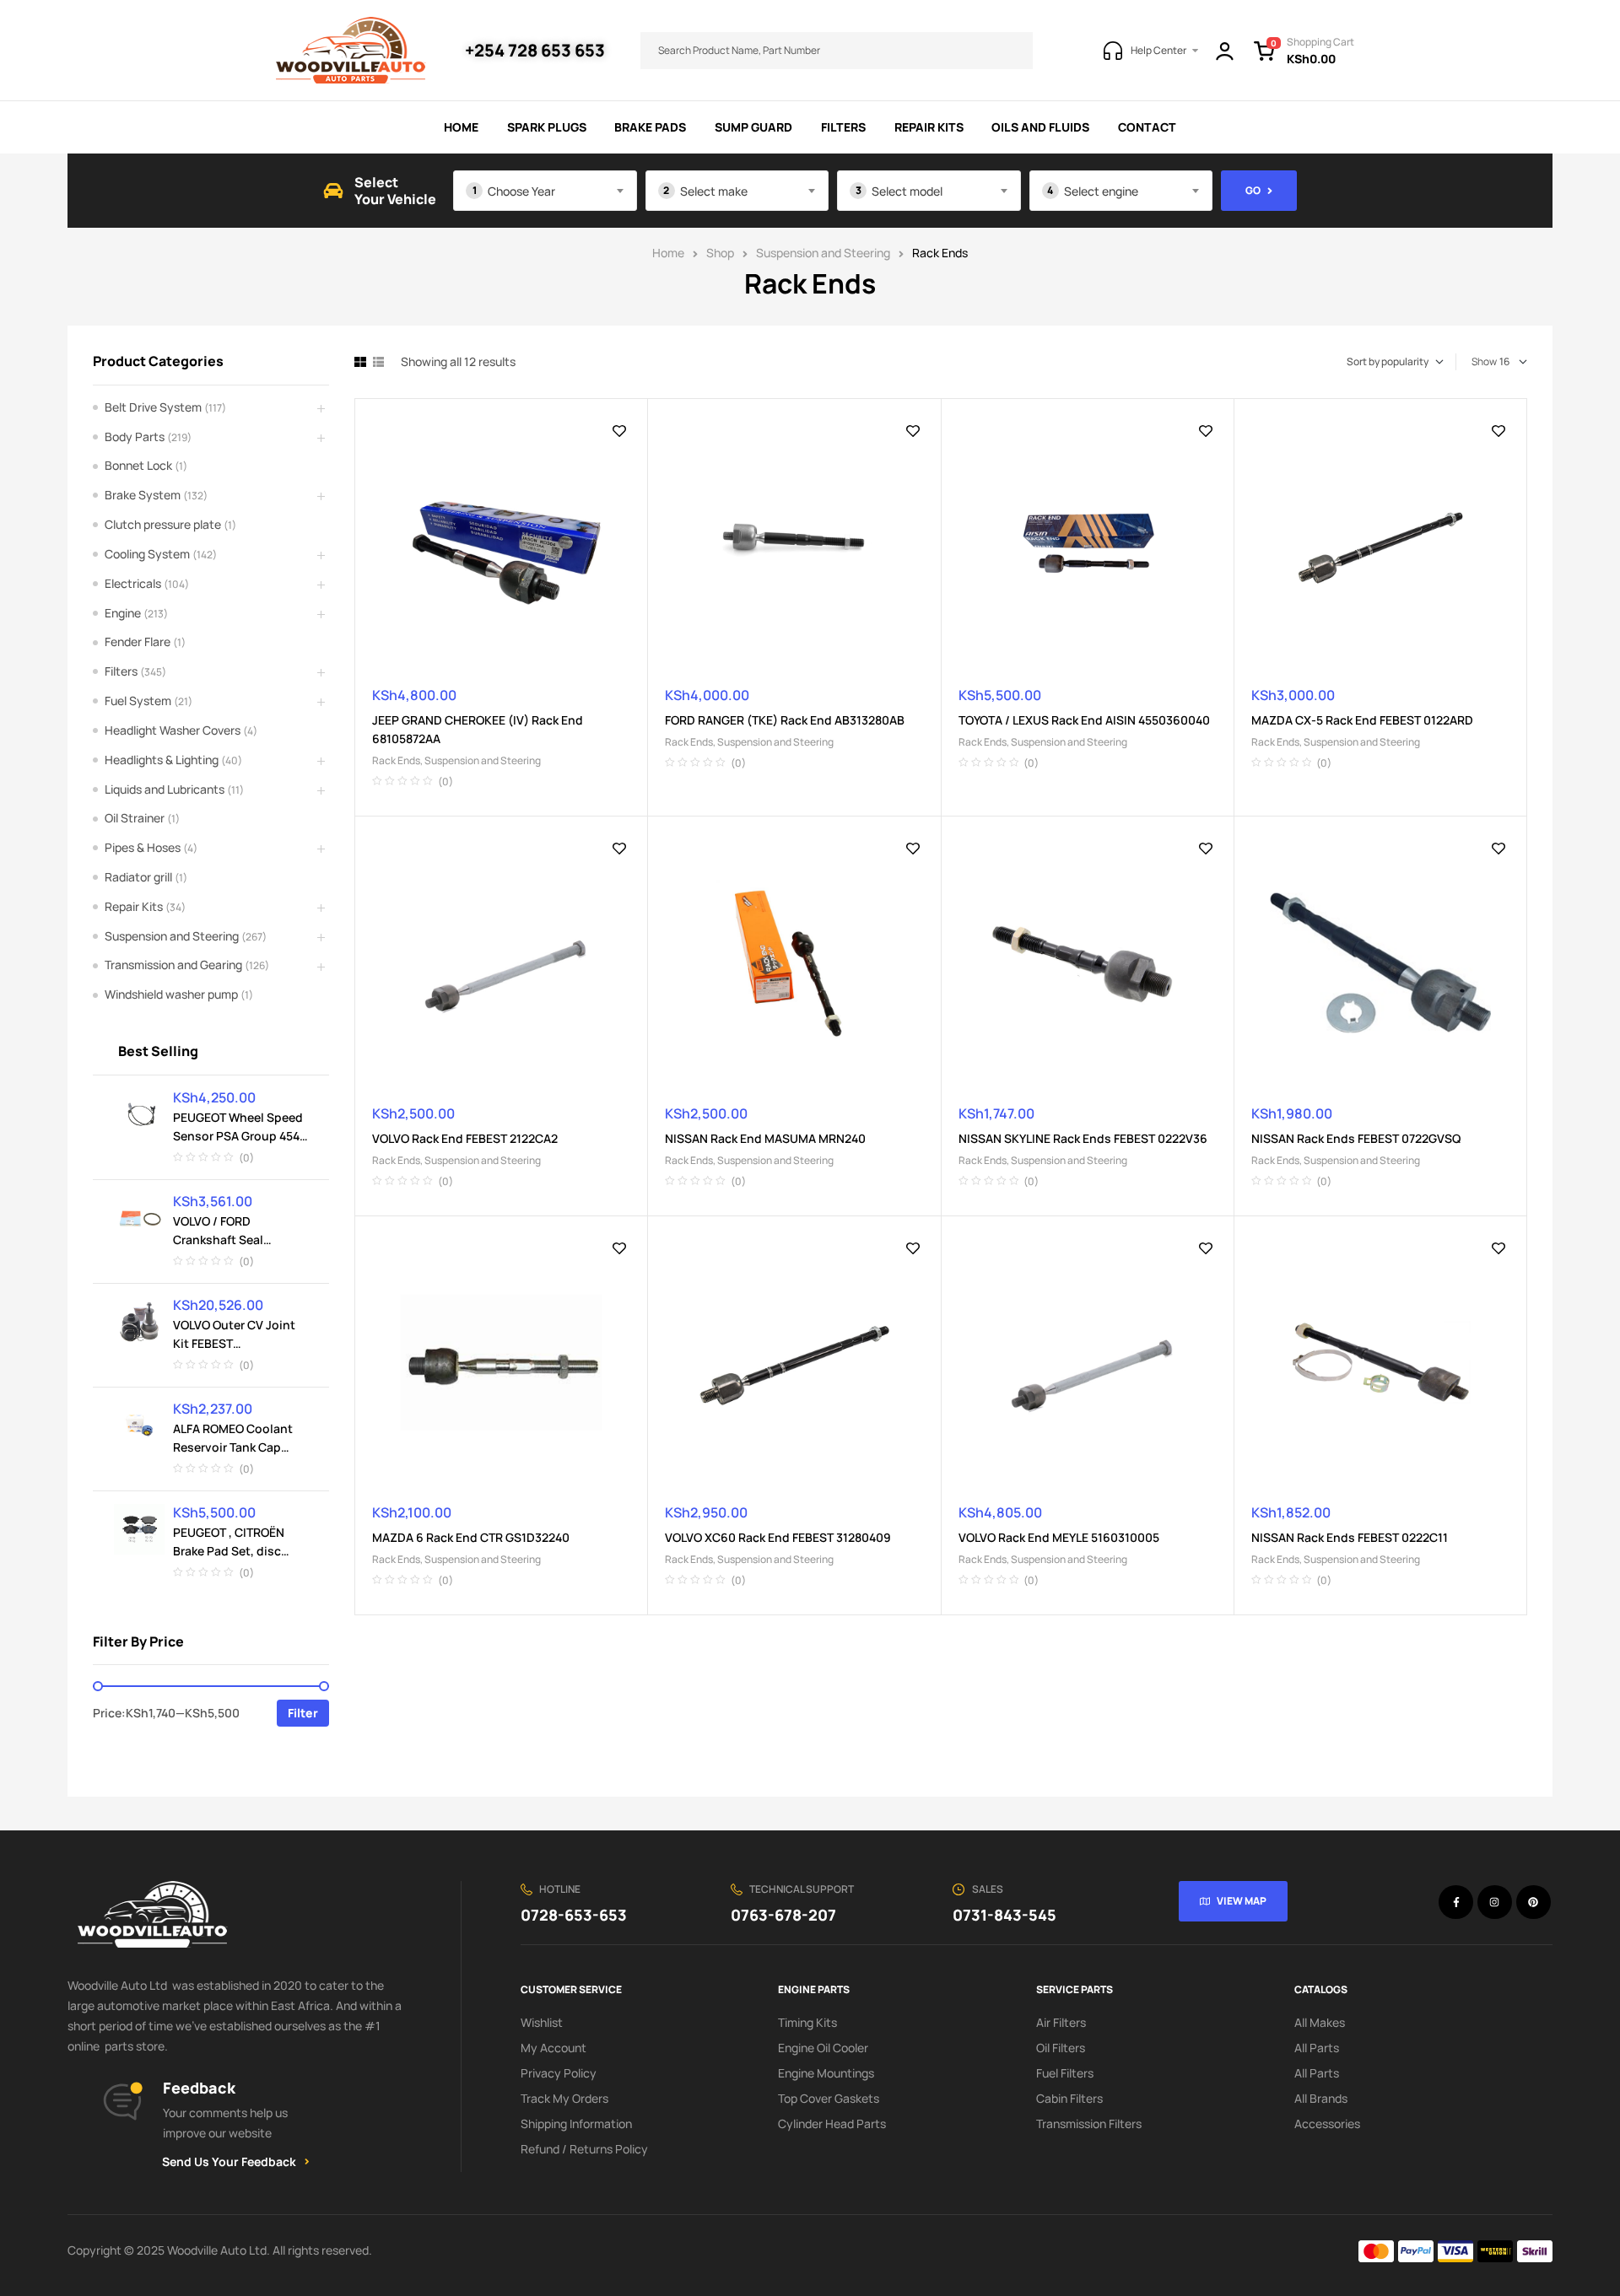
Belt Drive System (153, 407)
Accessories (1327, 2124)
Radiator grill (138, 877)
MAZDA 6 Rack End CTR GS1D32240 (471, 1537)
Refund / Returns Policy (584, 2149)
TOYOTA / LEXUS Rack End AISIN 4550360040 (1084, 720)
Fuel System (138, 701)
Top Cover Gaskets (829, 2098)
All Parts (1317, 2048)
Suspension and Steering (823, 253)
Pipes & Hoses (143, 847)
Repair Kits (134, 906)
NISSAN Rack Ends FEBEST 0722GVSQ (1356, 1138)
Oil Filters (1061, 2048)
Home (668, 253)
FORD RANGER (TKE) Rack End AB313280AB (785, 720)
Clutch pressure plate (163, 524)
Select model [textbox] (907, 191)
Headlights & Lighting (162, 760)
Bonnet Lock (138, 465)
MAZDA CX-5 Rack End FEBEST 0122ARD (1362, 720)
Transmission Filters (1089, 2124)
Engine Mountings (826, 2073)
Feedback (199, 2088)
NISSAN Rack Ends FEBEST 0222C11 (1350, 1537)
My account (553, 2048)
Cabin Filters (1069, 2098)
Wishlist (542, 2022)
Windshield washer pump (171, 994)
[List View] (378, 362)
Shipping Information (576, 2124)
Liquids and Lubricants (165, 789)
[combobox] (545, 191)
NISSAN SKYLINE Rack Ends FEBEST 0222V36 (1083, 1138)
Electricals (133, 583)
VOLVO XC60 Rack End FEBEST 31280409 (778, 1537)
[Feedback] (122, 2102)
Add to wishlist (619, 431)
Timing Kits (807, 2022)
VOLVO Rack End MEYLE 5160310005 (1059, 1537)
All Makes (1320, 2022)
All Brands (1321, 2098)
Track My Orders (564, 2098)
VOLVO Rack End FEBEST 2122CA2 (465, 1138)
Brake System (143, 495)
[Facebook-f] (1456, 1903)
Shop (720, 253)
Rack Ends (396, 760)
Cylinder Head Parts (832, 2124)
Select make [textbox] (714, 191)
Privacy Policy (559, 2073)
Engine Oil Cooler (823, 2048)
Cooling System (147, 554)
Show (1484, 361)
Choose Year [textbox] (521, 191)
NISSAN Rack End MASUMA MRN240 (765, 1138)
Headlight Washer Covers (173, 730)
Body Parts (135, 437)
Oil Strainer (135, 818)
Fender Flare (138, 641)
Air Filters (1061, 2022)
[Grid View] (360, 362)
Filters (121, 671)
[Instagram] (1495, 1903)
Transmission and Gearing (173, 965)
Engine (123, 613)
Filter (303, 1713)
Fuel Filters (1065, 2073)
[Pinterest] (1534, 1903)
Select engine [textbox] (1101, 191)
